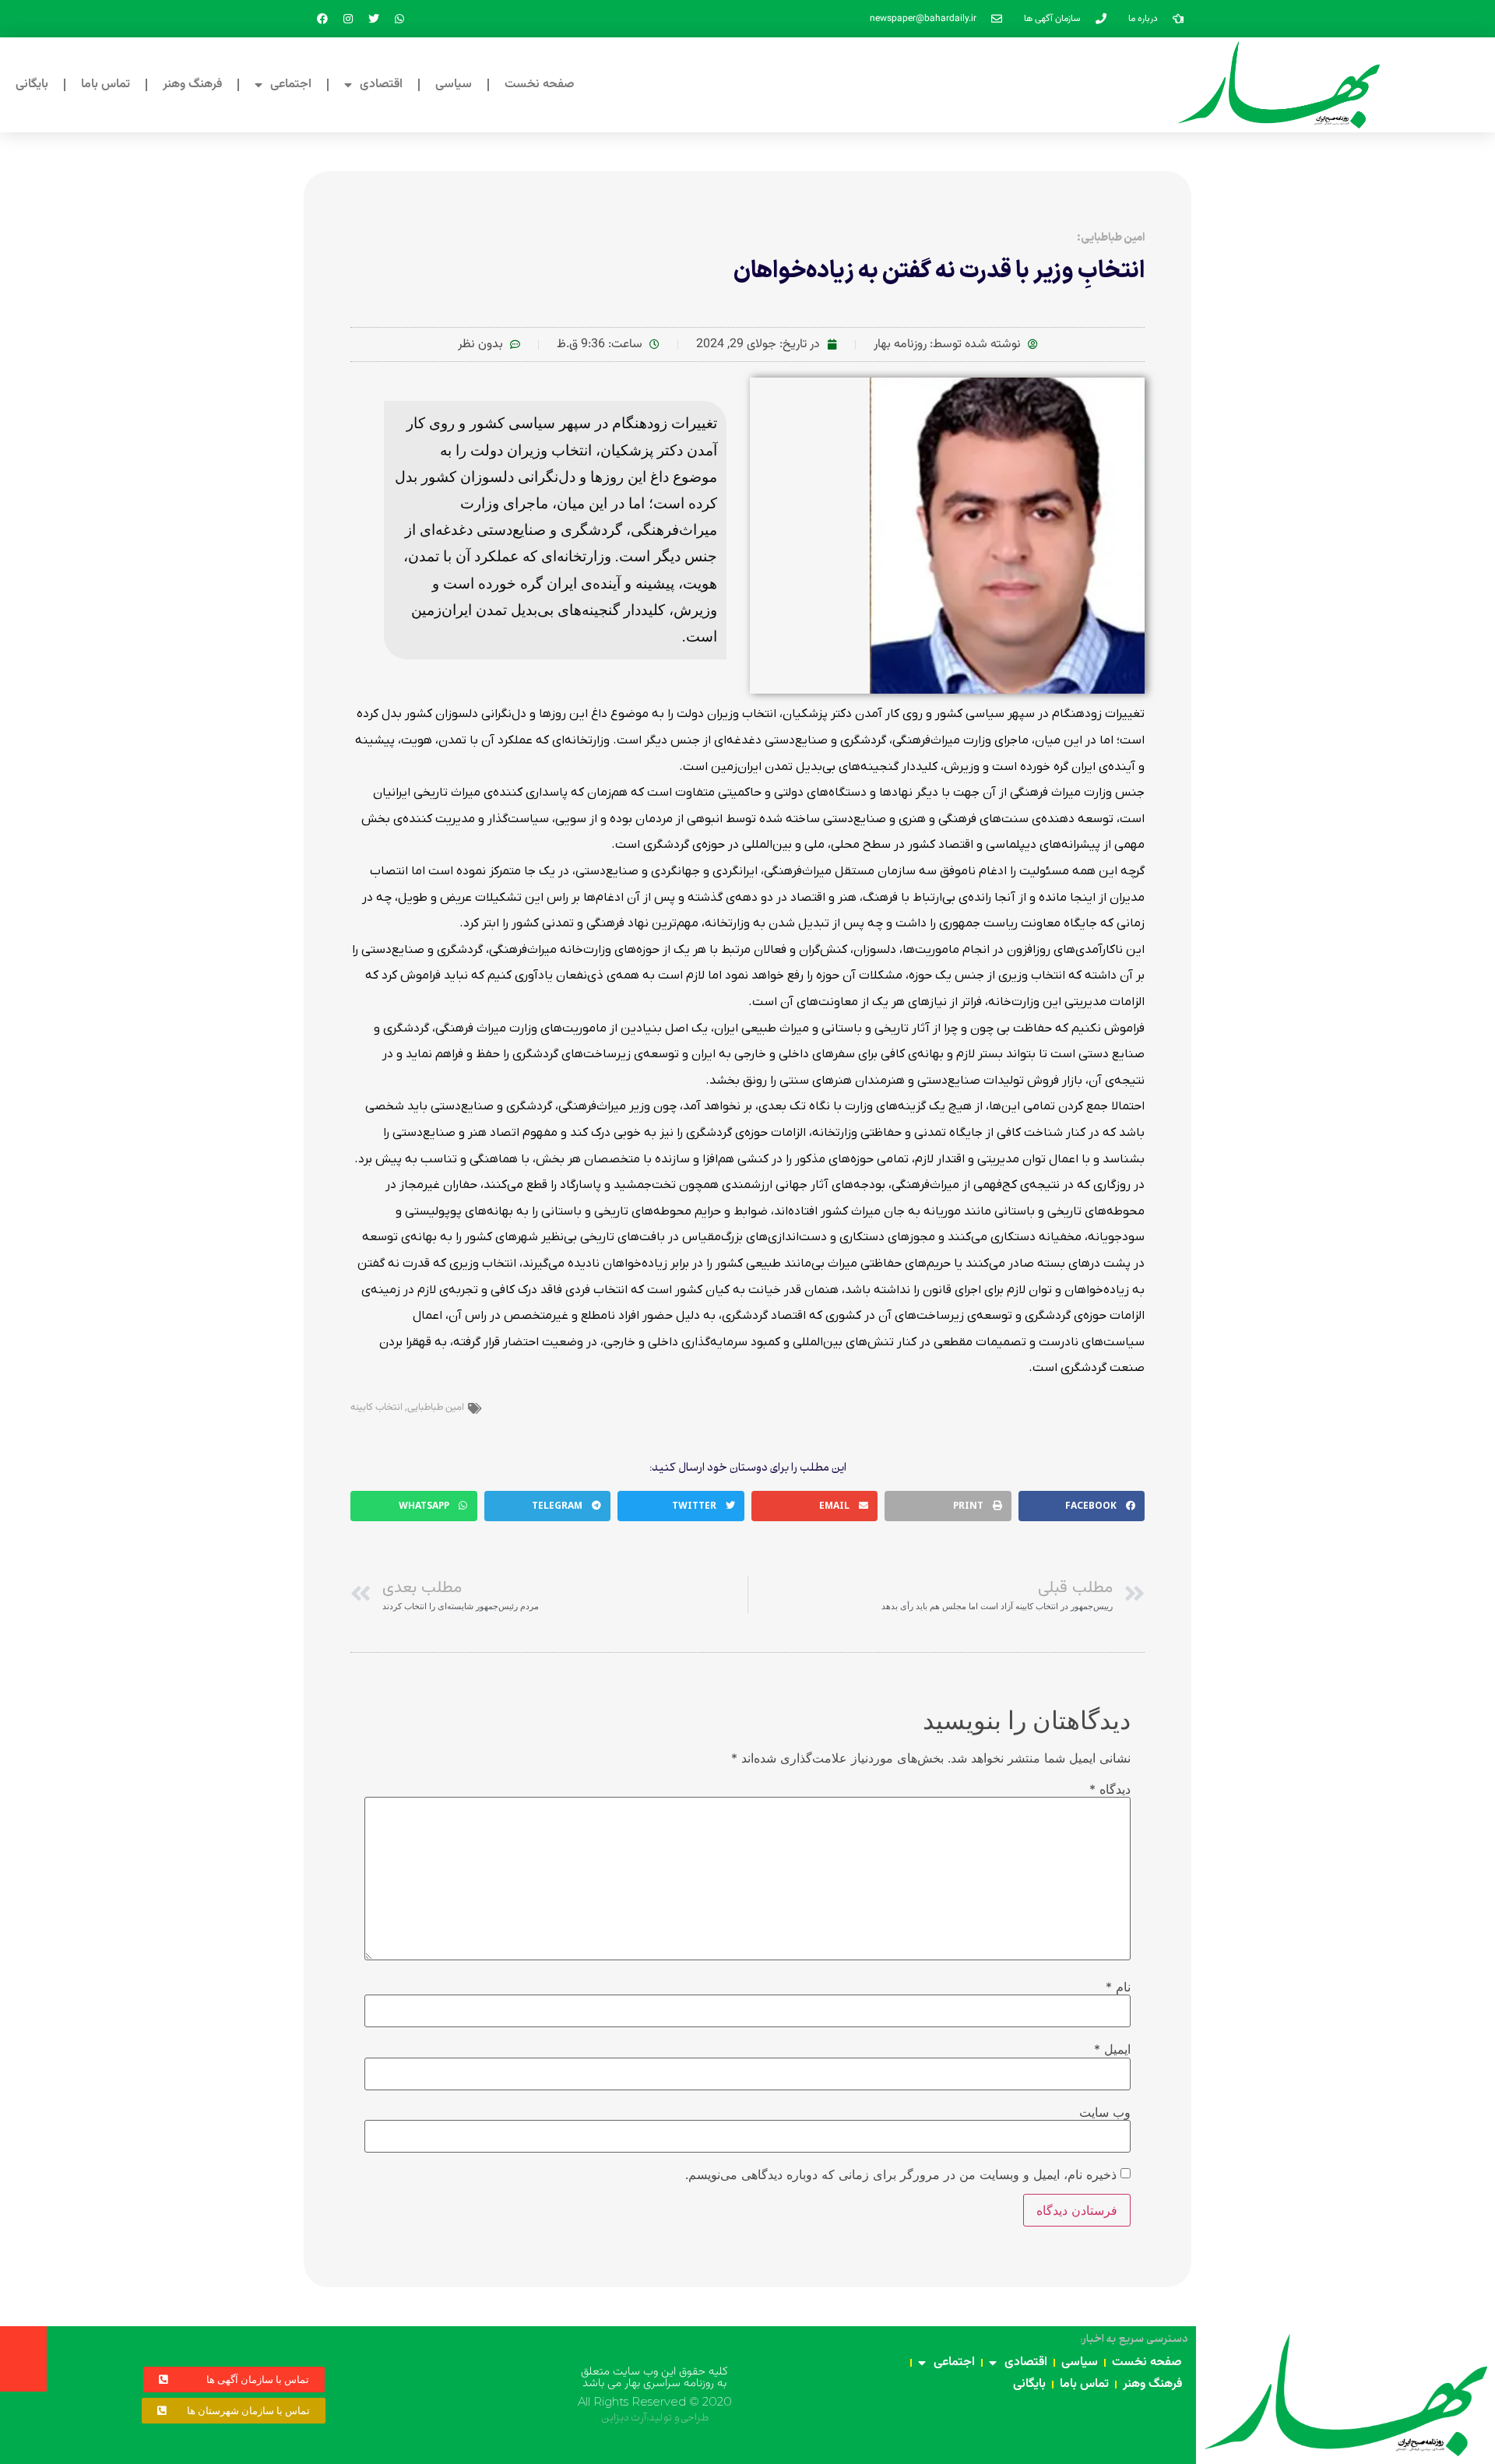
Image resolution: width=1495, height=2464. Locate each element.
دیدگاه (1110, 1789)
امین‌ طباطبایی (436, 1408)
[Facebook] (322, 19)
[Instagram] (348, 19)
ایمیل (1112, 2049)
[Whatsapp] (399, 19)
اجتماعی (291, 84)
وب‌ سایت (1105, 2112)
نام (1118, 1987)
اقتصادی (381, 84)
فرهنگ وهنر (192, 84)
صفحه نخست (540, 84)
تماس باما (106, 84)
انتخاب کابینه (376, 1408)
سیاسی (454, 84)
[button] (1082, 1506)
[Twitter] (374, 19)
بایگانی (32, 84)
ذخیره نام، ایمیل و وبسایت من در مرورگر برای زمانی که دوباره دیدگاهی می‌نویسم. (901, 2174)
